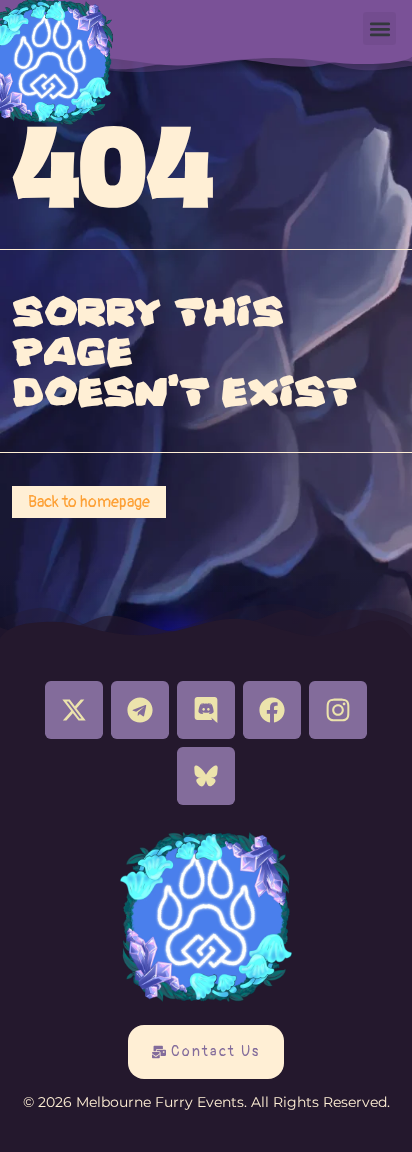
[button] (379, 28)
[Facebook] (272, 710)
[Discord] (206, 710)
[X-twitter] (74, 710)
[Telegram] (140, 710)
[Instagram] (338, 710)
